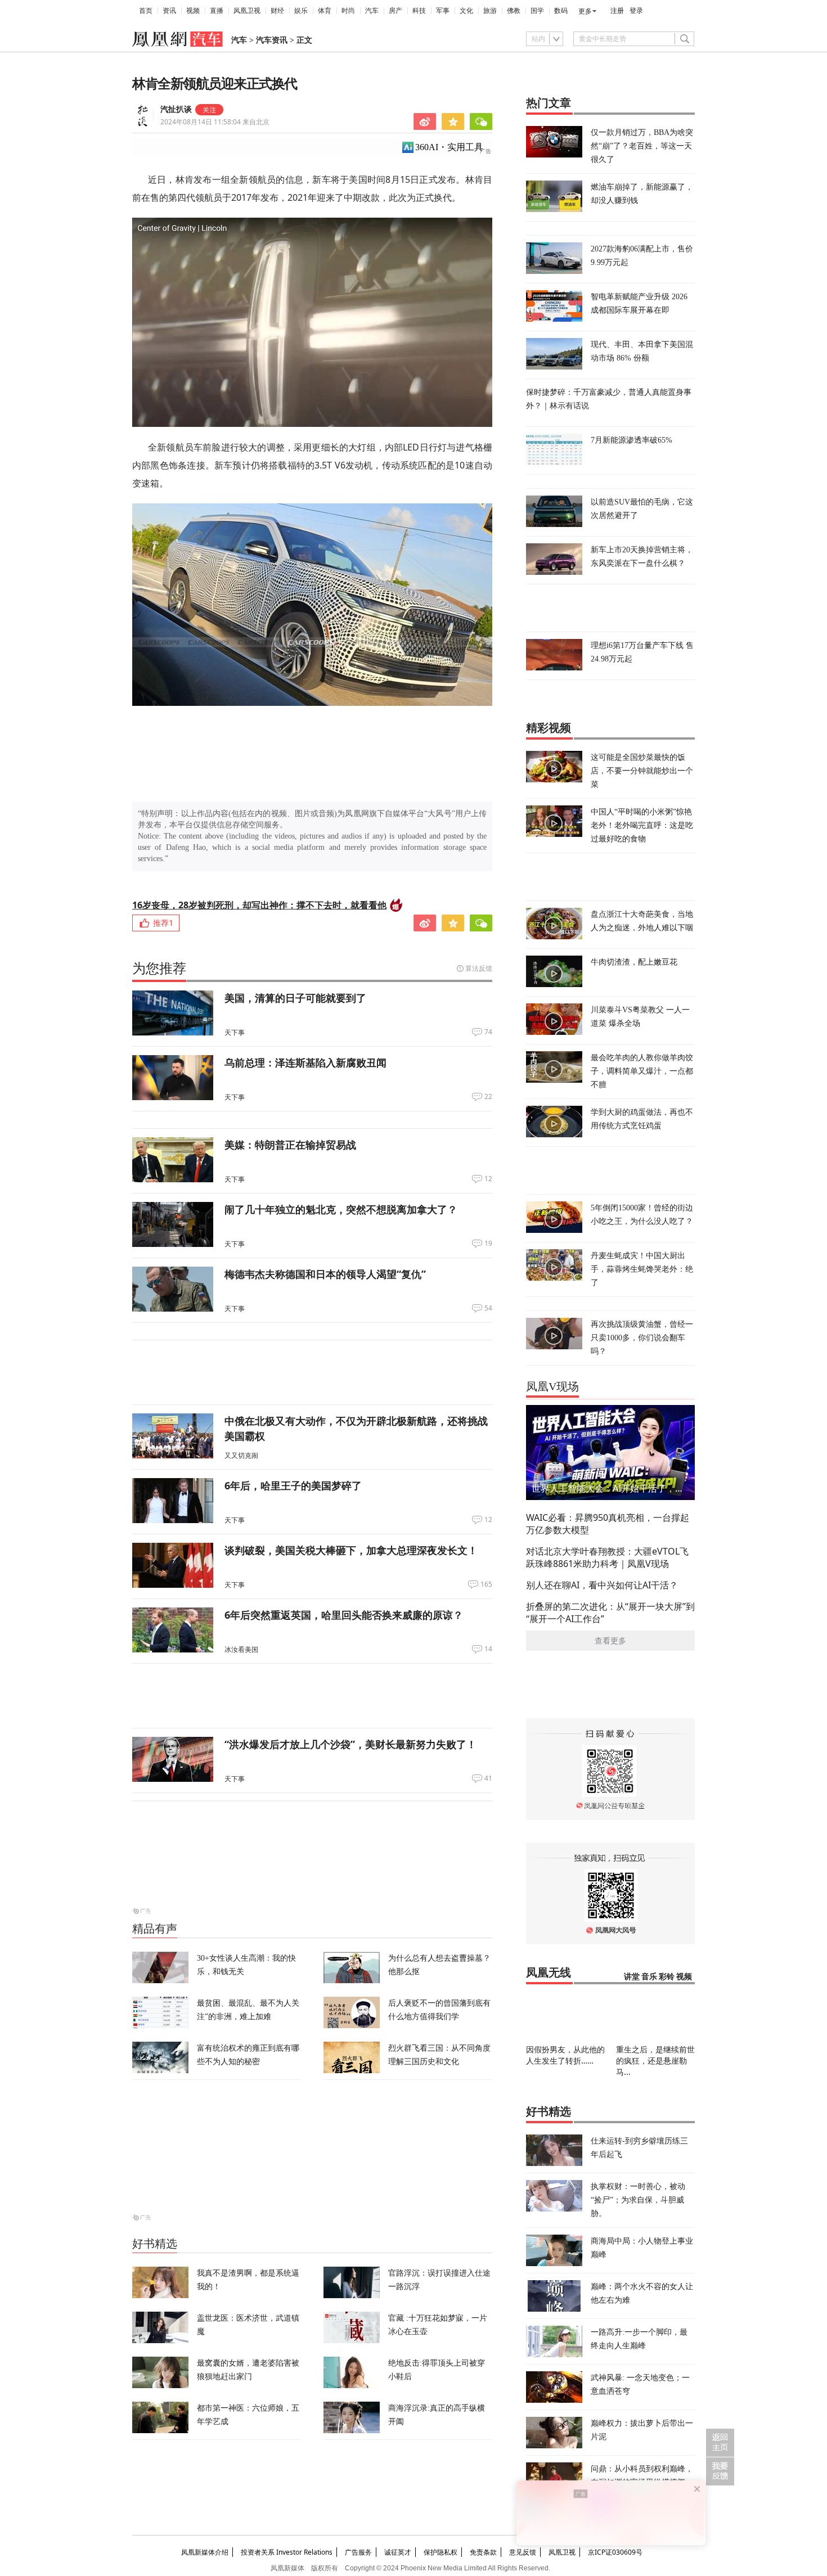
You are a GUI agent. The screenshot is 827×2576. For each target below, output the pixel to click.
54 (488, 1308)
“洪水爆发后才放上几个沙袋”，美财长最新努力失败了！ (350, 1744)
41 (488, 1778)
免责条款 (483, 2552)
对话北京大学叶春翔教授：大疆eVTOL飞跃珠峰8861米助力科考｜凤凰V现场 (607, 1557)
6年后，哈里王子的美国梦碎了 (293, 1485)
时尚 (348, 11)
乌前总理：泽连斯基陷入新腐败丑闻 (305, 1062)
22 (488, 1097)
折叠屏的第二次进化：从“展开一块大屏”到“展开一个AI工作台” (610, 1613)
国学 (537, 11)
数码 (561, 11)
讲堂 (632, 1977)
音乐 (649, 1977)
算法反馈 (479, 968)
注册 (617, 11)
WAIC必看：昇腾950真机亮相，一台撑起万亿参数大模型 (608, 1524)
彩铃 (667, 1977)
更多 (585, 11)
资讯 (169, 11)
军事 (443, 11)
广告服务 (358, 2552)
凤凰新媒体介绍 (205, 2552)
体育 (325, 11)
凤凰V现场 (552, 1386)
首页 (146, 11)
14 (488, 1649)
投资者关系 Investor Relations (287, 2552)
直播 (217, 11)
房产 (395, 11)
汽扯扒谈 (176, 109)
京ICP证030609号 (615, 2552)
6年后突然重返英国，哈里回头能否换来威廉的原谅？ (344, 1615)
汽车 (372, 11)
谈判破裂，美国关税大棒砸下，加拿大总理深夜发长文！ (351, 1550)
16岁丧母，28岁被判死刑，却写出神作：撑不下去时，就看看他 (259, 905)
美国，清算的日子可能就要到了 (295, 998)
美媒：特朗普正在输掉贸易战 (290, 1145)
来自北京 (215, 122)
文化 (466, 11)
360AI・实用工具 (449, 147)
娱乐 (301, 11)
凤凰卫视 (247, 11)
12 (488, 1179)
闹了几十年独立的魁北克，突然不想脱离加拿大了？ (341, 1209)
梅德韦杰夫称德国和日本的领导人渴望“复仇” (325, 1274)
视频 (193, 11)
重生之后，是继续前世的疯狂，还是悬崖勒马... (655, 2061)
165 (486, 1584)
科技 (419, 11)
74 (488, 1032)
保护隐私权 (441, 2552)
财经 (277, 11)
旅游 (490, 11)
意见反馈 (523, 2552)
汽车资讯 (272, 40)
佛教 (514, 11)
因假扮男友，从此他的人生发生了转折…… (565, 2055)
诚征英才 (398, 2552)
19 (488, 1244)
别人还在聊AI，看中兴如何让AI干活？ (602, 1585)
